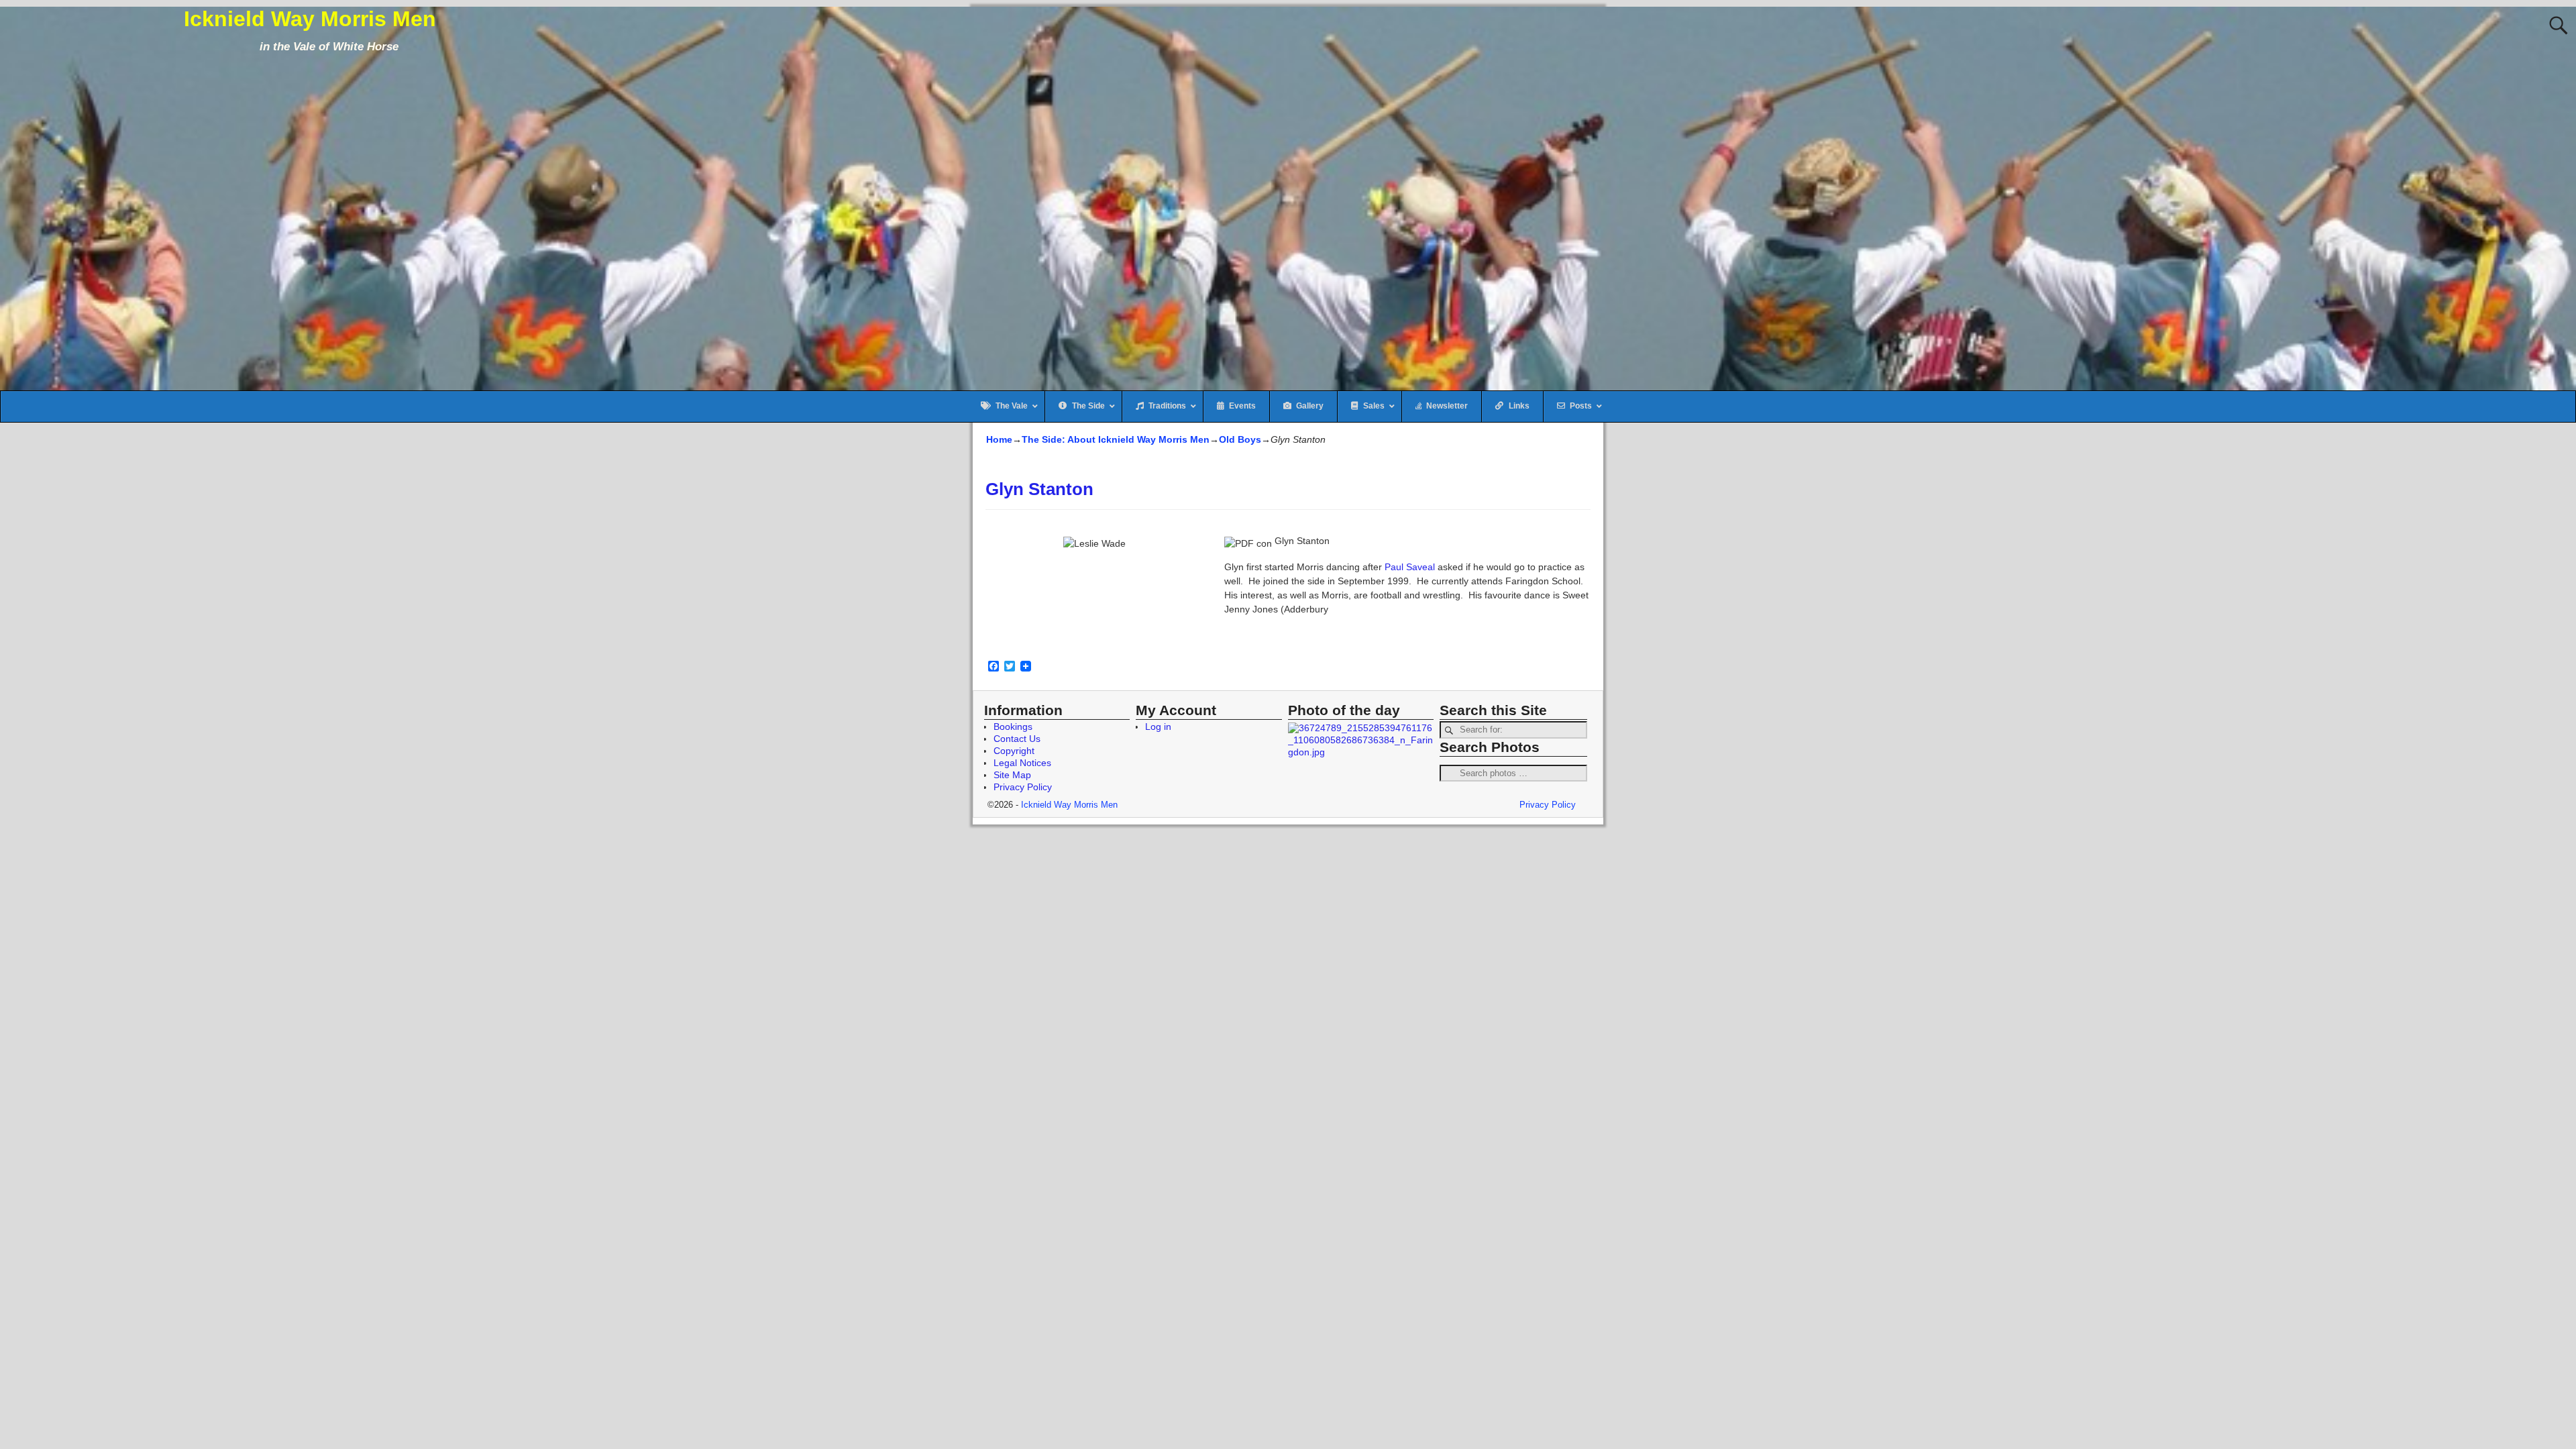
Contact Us (1017, 739)
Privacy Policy (1023, 787)
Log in (1158, 727)
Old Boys (1240, 439)
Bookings (1013, 727)
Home (999, 439)
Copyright (1014, 751)
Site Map (1012, 775)
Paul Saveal (1410, 567)
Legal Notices (1022, 763)
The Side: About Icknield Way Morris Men (1116, 439)
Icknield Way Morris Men (310, 19)
